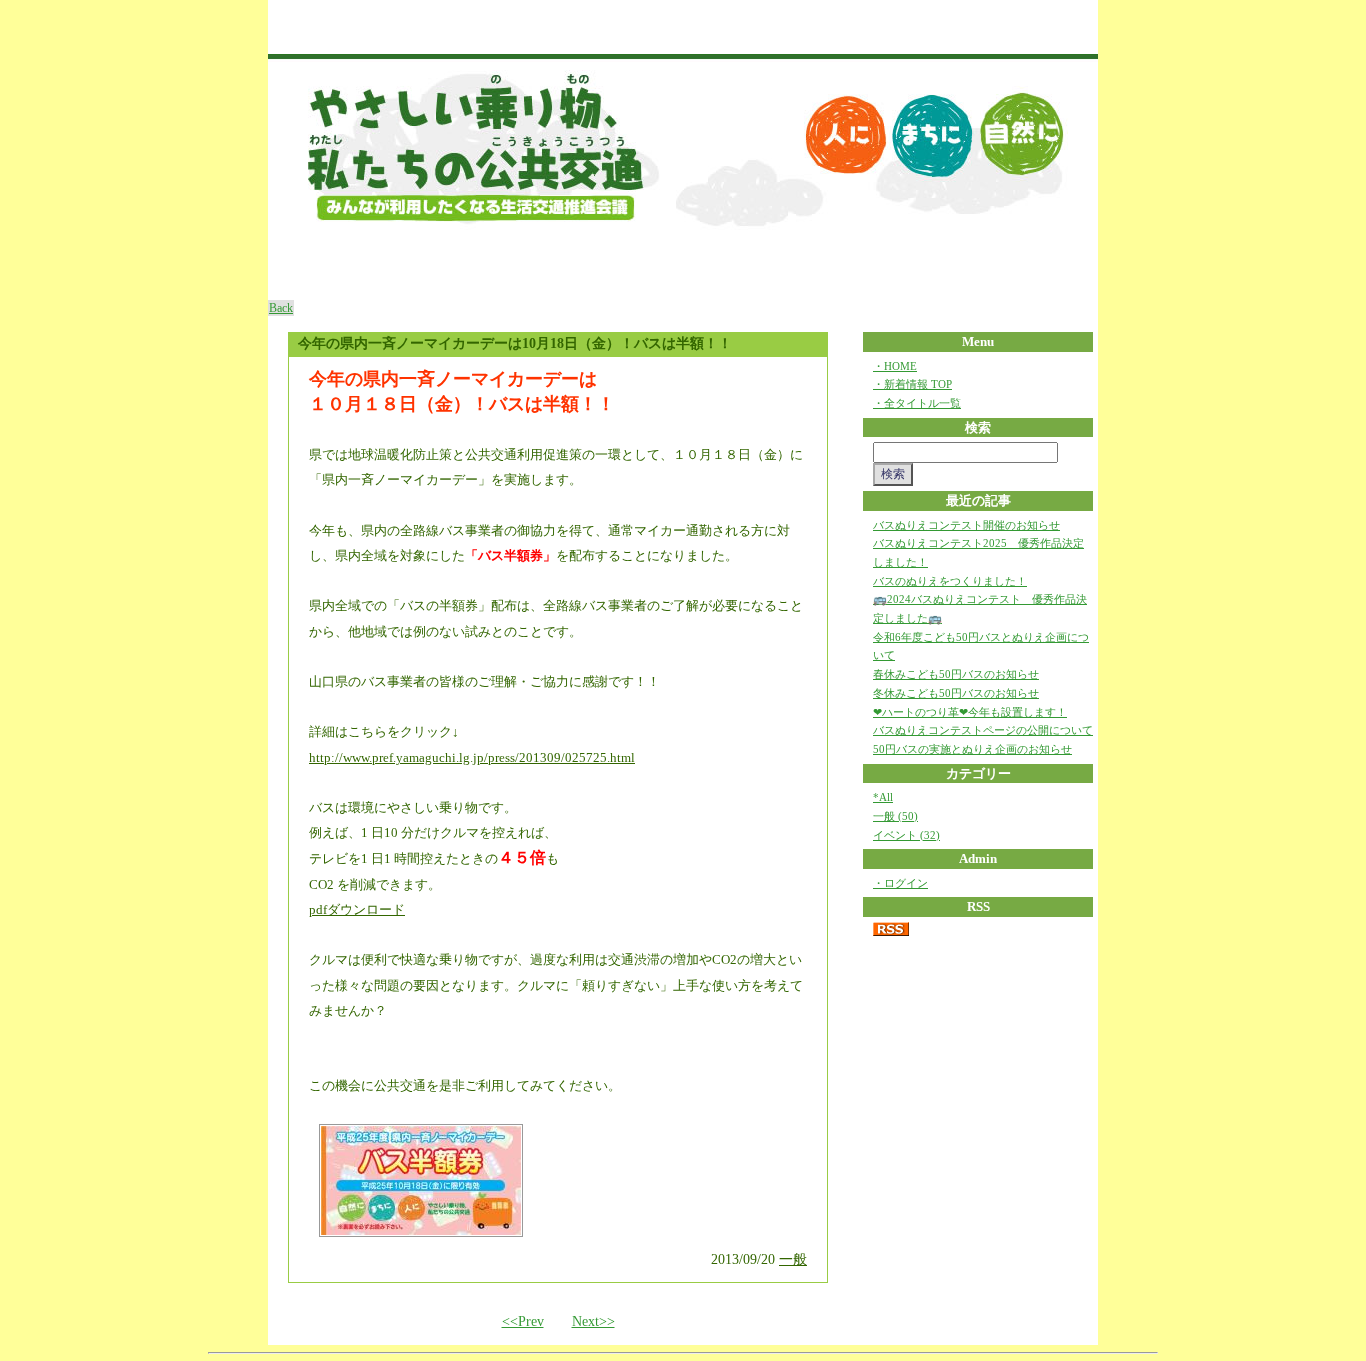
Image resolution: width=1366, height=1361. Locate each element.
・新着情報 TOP (912, 384)
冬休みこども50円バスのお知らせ (956, 693)
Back (281, 308)
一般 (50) (895, 816)
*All (883, 797)
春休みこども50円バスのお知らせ (956, 674)
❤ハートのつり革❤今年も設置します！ (970, 712)
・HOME (895, 366)
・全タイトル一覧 (917, 403)
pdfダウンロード (357, 909)
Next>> (593, 1321)
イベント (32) (906, 835)
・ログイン (900, 883)
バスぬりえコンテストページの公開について (983, 730)
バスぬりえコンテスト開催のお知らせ (966, 525)
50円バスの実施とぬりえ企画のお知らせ (972, 749)
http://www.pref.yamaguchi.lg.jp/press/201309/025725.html (472, 757)
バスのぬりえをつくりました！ (950, 581)
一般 (793, 1259)
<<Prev (523, 1321)
